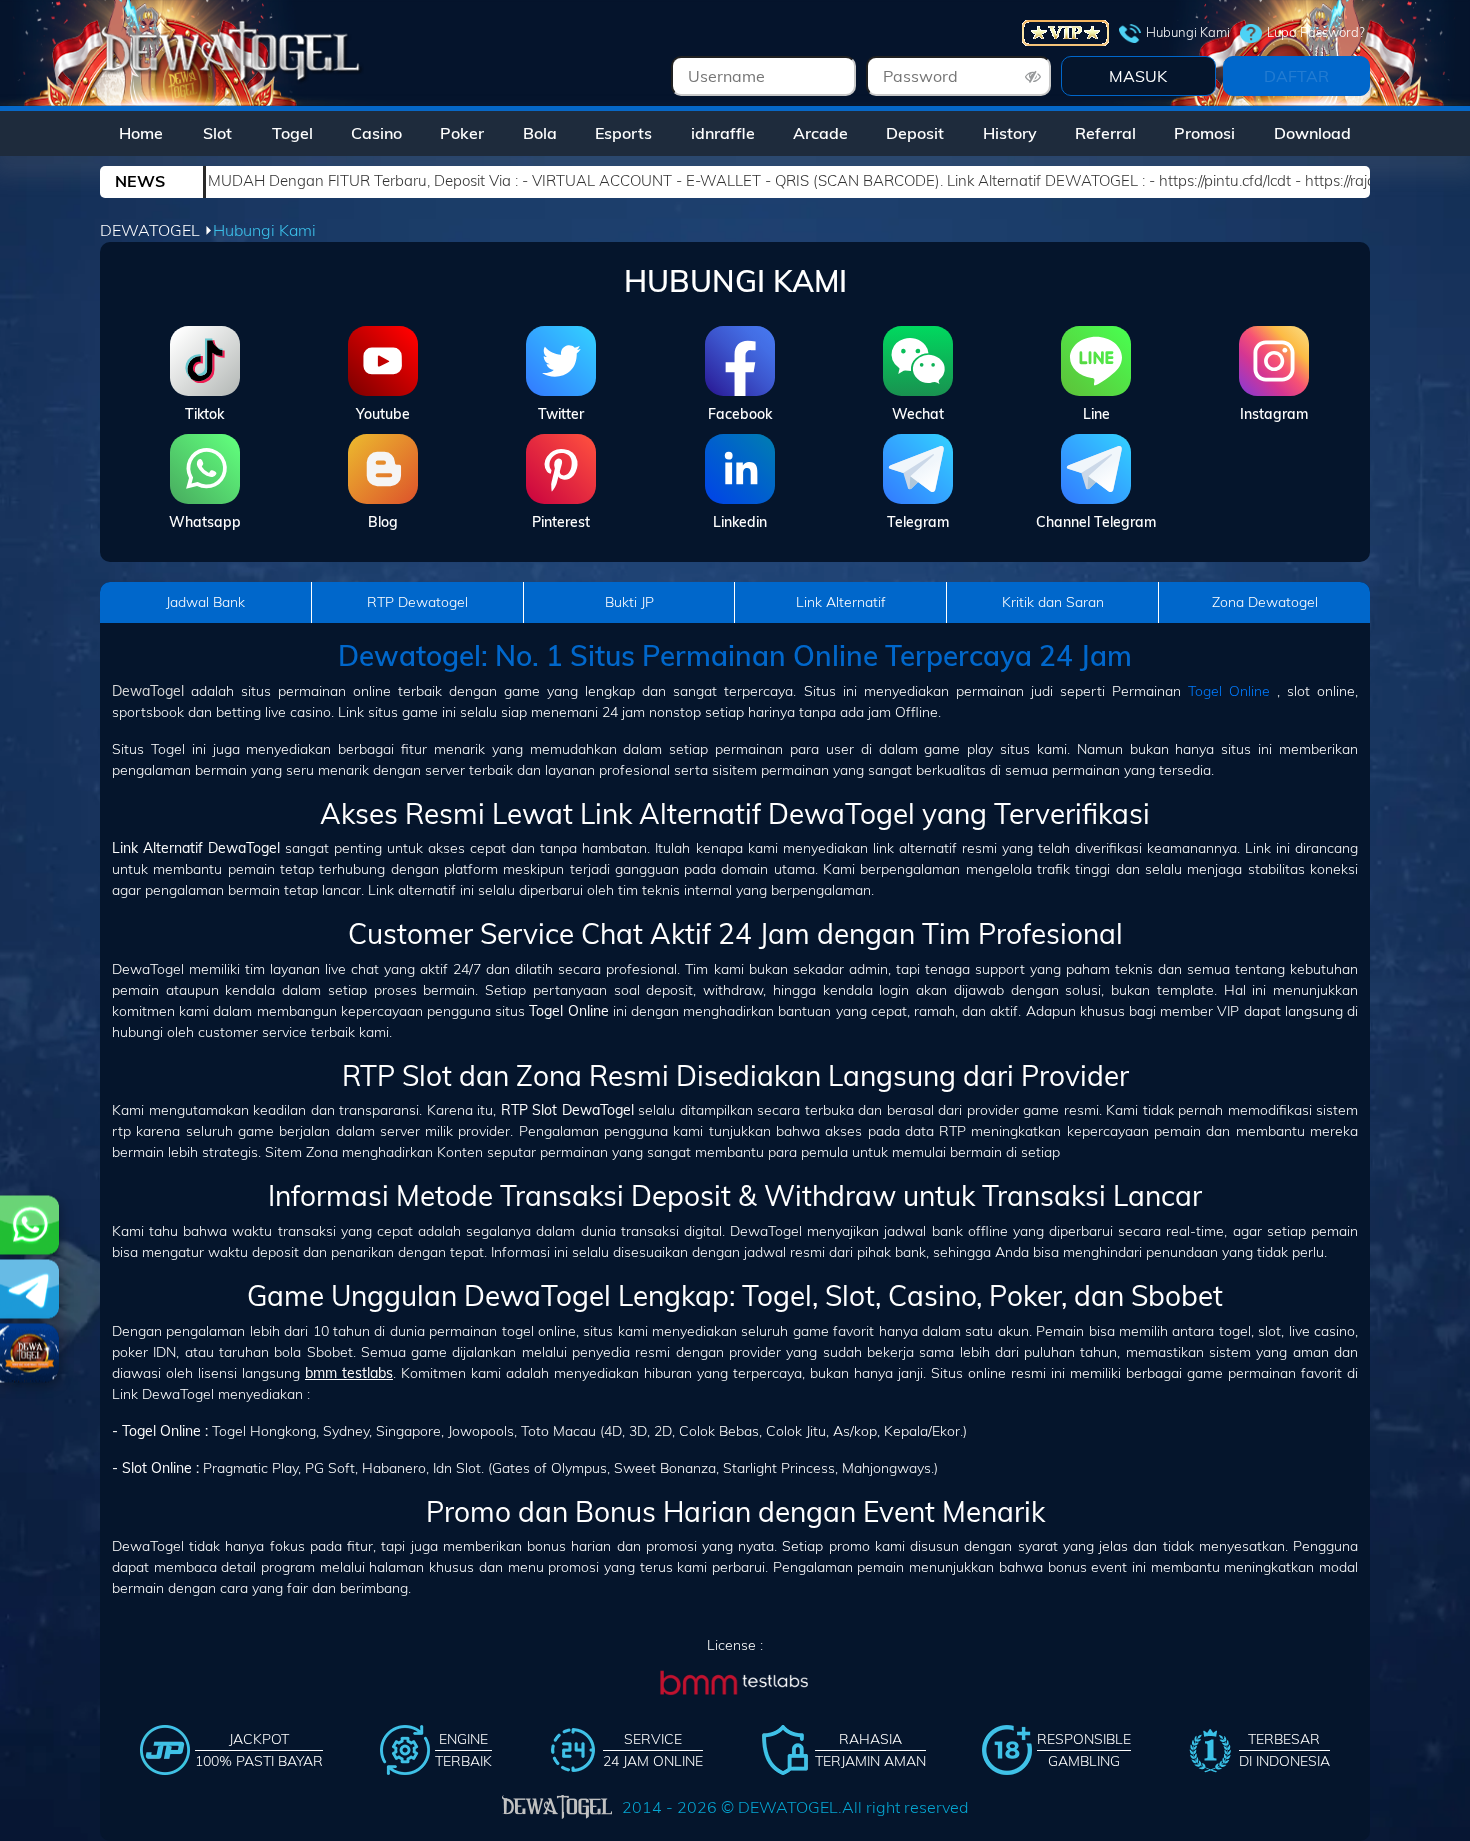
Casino (376, 133)
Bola (540, 133)
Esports (623, 133)
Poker (462, 133)
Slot (217, 133)
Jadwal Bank (205, 602)
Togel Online (1229, 691)
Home (141, 133)
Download (1312, 133)
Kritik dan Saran (1053, 602)
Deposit (915, 133)
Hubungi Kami (1188, 32)
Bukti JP (629, 602)
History (1010, 133)
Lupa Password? (1316, 32)
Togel (292, 133)
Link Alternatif (841, 602)
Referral (1105, 133)
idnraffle (723, 133)
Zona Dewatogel (1265, 602)
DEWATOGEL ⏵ (156, 230)
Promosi (1204, 133)
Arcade (820, 133)
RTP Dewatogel (417, 602)
